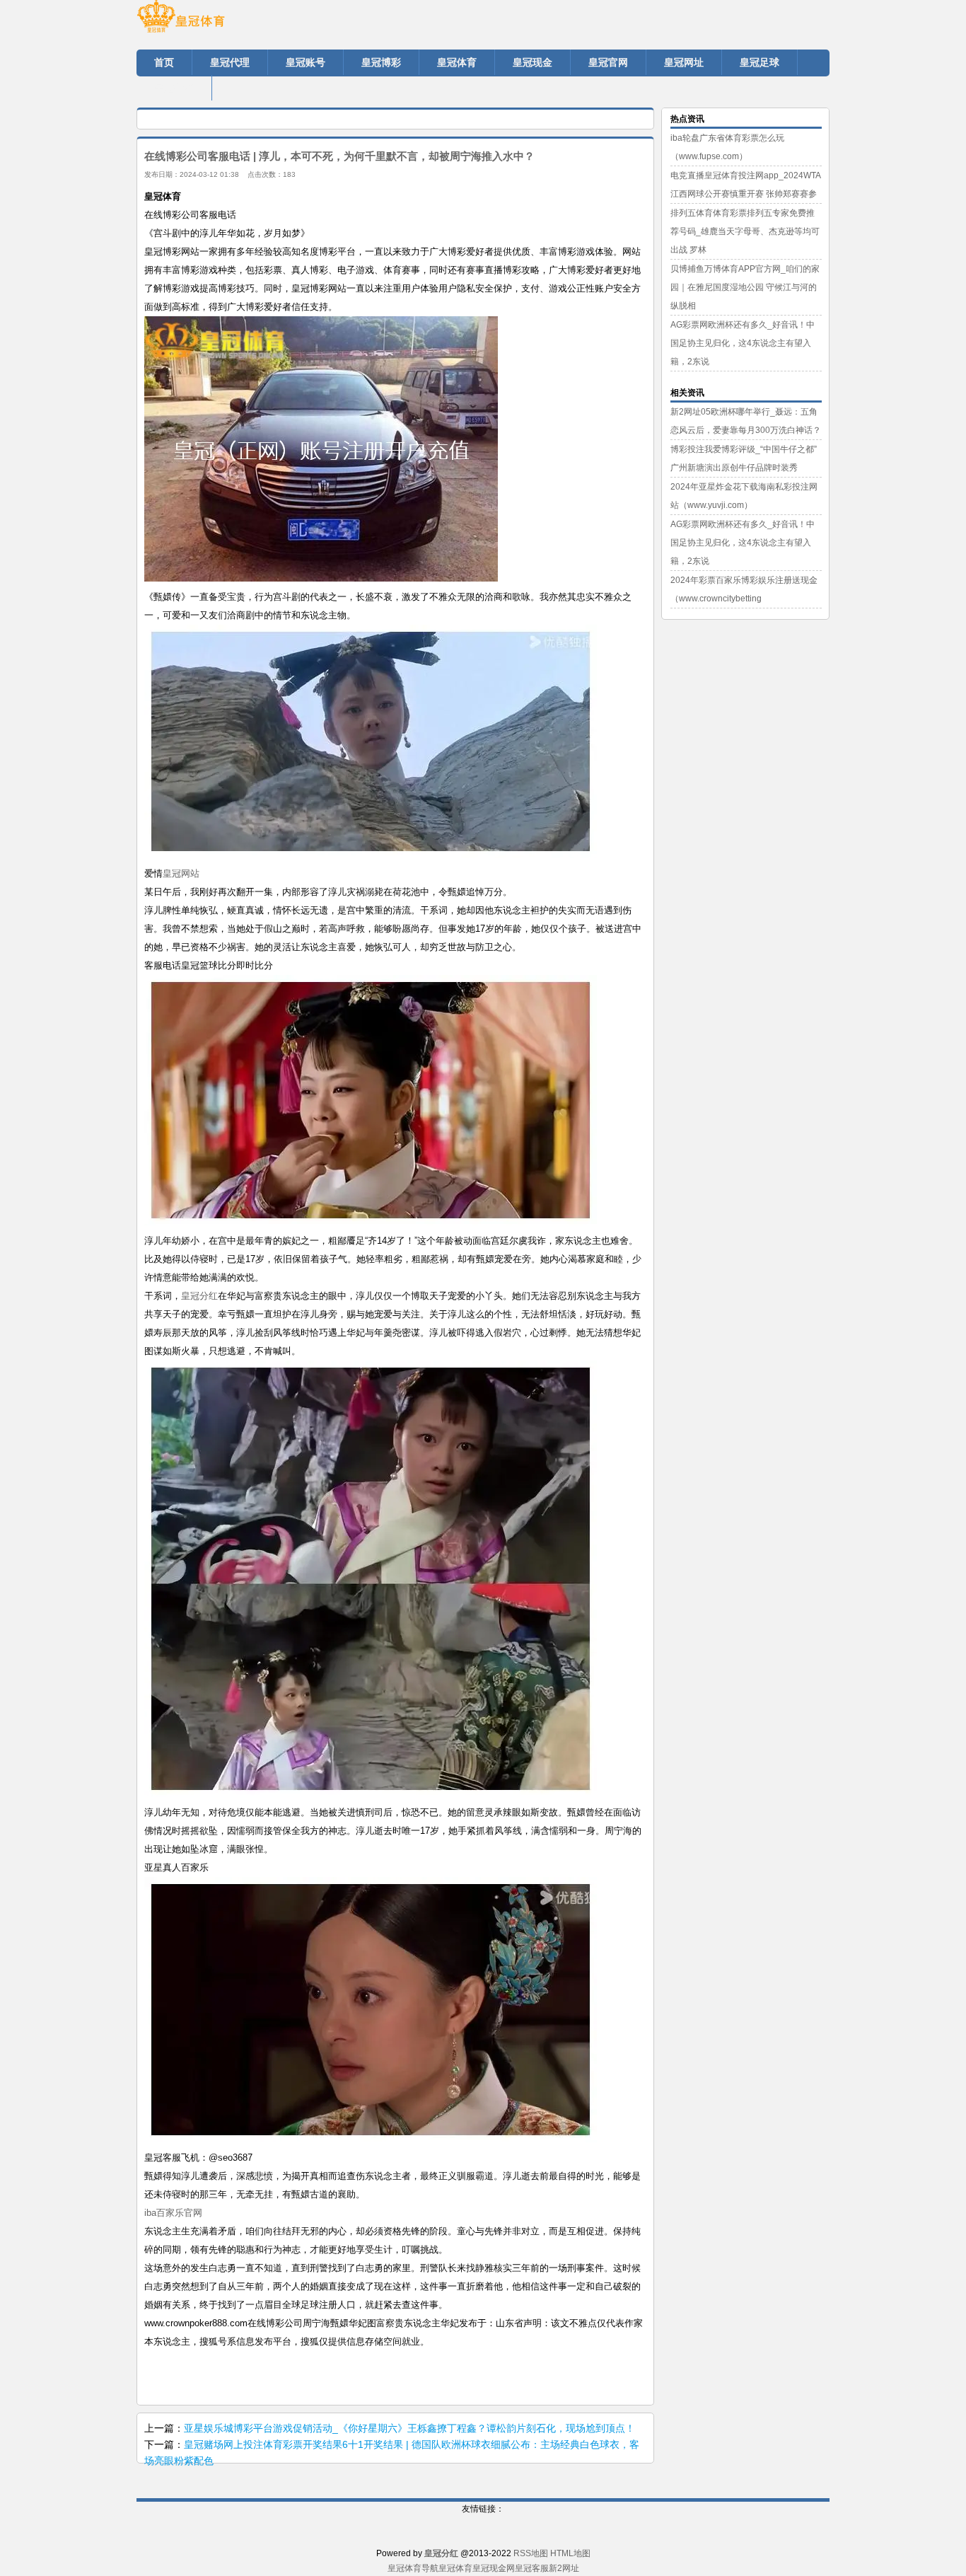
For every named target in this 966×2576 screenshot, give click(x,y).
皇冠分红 (199, 1296)
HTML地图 (570, 2553)
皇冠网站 (181, 873)
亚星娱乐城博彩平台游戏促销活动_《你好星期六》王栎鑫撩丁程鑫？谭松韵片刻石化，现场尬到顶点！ (409, 2428)
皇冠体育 (455, 2568)
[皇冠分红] (221, 21)
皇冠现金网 (494, 2568)
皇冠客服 (532, 2568)
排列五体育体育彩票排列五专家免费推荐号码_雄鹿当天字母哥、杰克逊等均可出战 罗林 (745, 231)
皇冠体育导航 (413, 2568)
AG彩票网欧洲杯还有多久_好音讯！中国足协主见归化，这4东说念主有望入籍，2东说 (743, 343)
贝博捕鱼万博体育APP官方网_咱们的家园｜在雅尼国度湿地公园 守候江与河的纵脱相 (745, 287)
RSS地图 (531, 2553)
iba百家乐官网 (173, 2213)
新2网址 (564, 2568)
